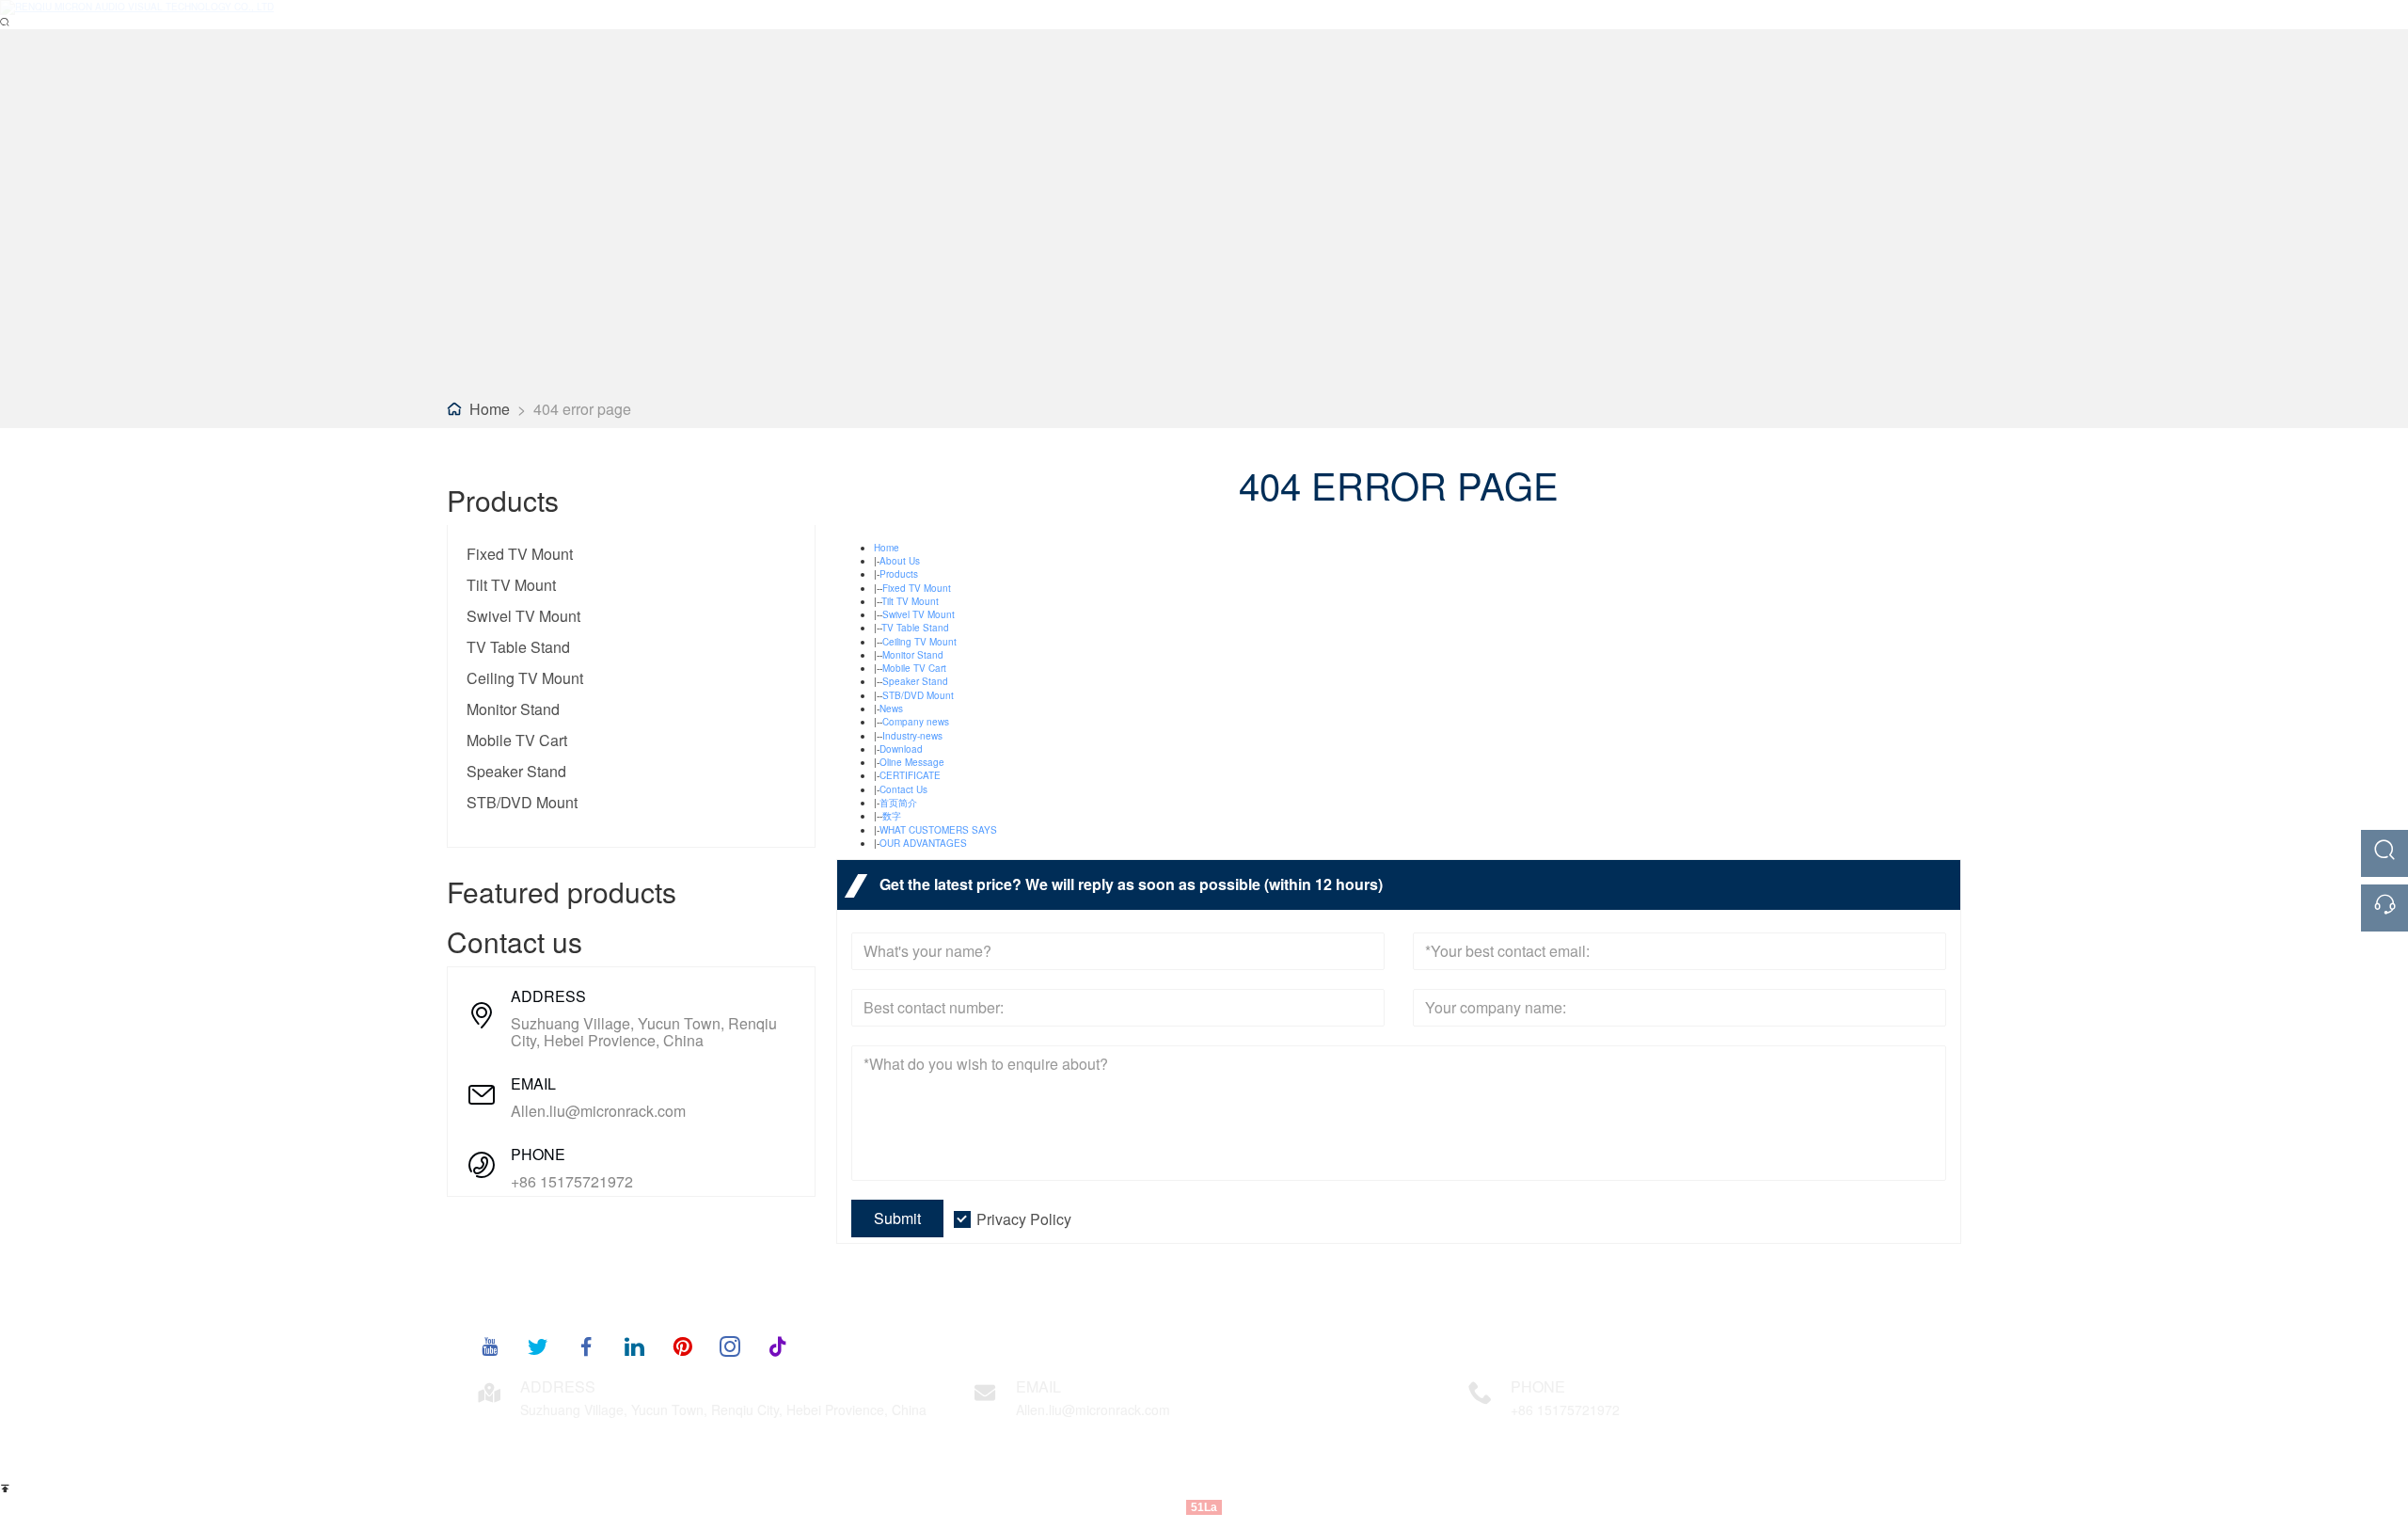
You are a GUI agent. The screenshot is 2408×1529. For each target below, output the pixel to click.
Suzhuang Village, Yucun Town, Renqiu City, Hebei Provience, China (644, 1032)
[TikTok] (778, 1346)
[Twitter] (538, 1346)
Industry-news (912, 736)
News (891, 709)
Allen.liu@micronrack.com (598, 1111)
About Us (900, 561)
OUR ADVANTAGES (923, 843)
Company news (916, 722)
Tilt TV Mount (511, 585)
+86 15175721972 (572, 1182)
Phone (1538, 1386)
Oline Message (912, 762)
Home (490, 409)
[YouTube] (490, 1346)
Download (901, 749)
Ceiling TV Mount (525, 678)
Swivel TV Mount (523, 616)
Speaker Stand (516, 771)
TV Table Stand (518, 647)
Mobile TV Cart (517, 740)
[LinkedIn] (634, 1346)
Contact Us (903, 789)
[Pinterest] (682, 1346)
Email (1038, 1386)
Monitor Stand (513, 709)
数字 (892, 816)
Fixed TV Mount (520, 554)
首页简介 (898, 803)
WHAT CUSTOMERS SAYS (938, 830)
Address (558, 1386)
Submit (897, 1218)
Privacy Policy (1024, 1219)
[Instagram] (730, 1346)
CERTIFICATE (910, 775)
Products (899, 574)
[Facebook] (586, 1346)
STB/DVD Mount (522, 802)
